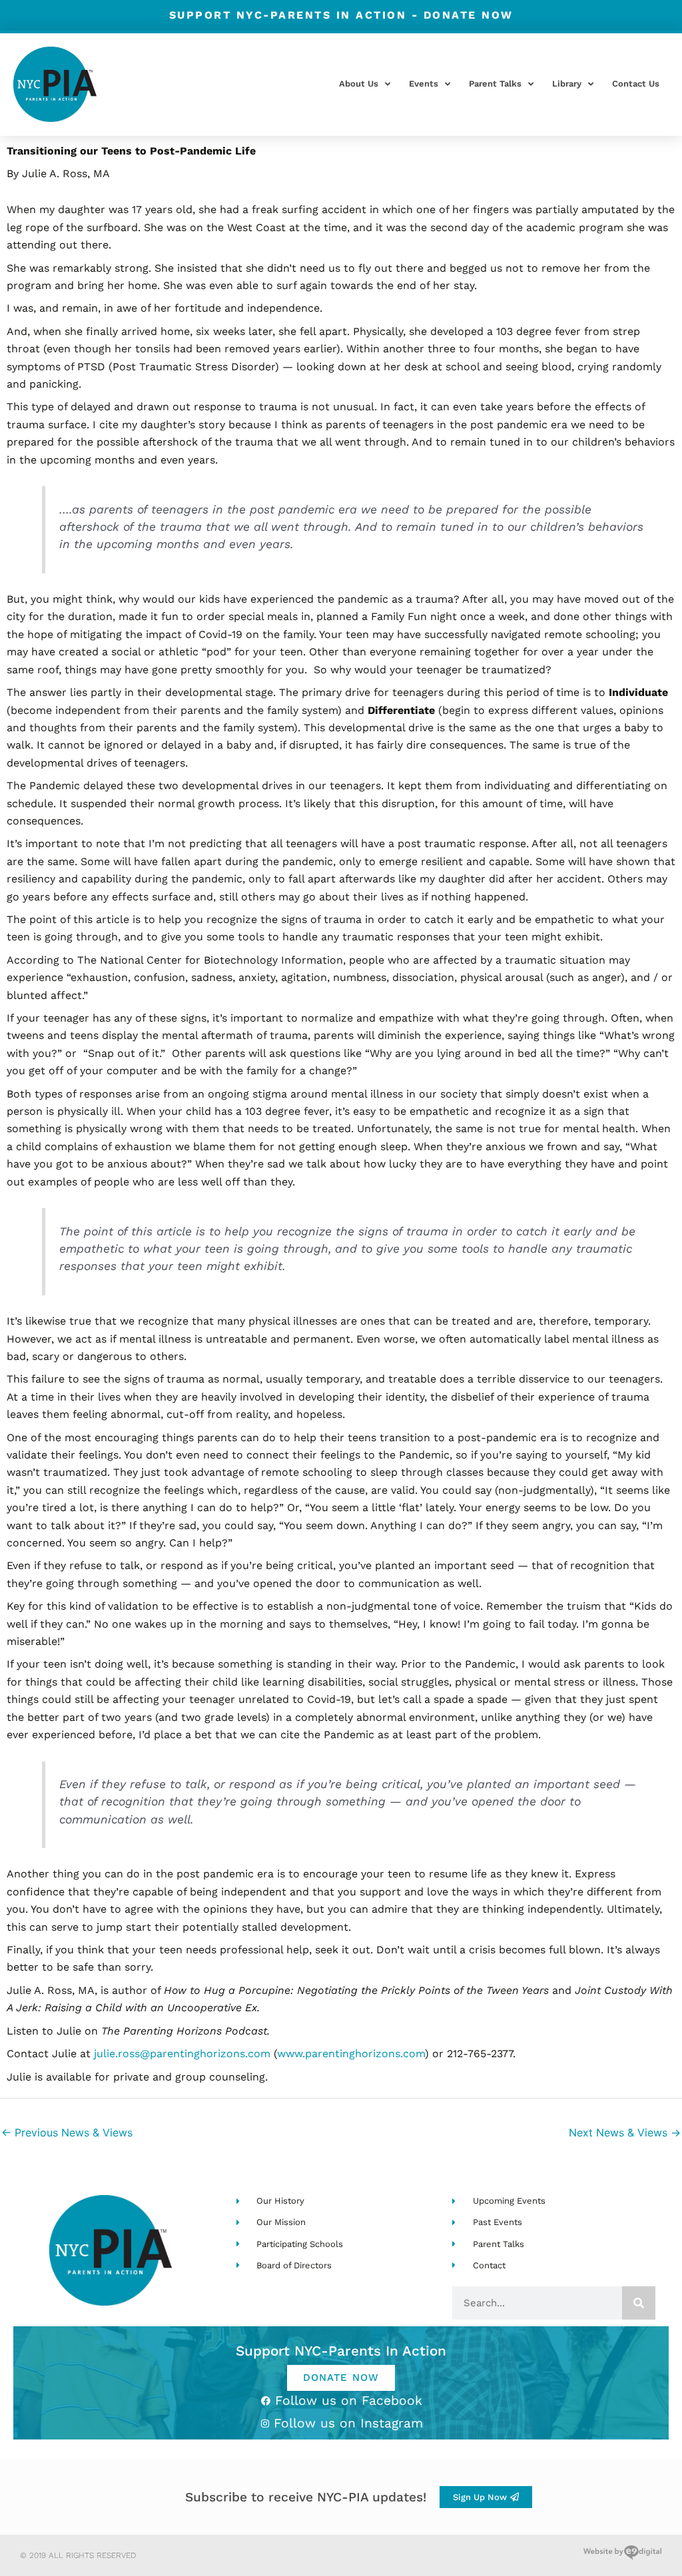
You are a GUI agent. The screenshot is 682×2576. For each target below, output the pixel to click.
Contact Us (636, 84)
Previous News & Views (67, 2132)
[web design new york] (622, 2555)
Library (567, 84)
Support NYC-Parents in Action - (341, 15)
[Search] (639, 2303)
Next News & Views (625, 2132)
